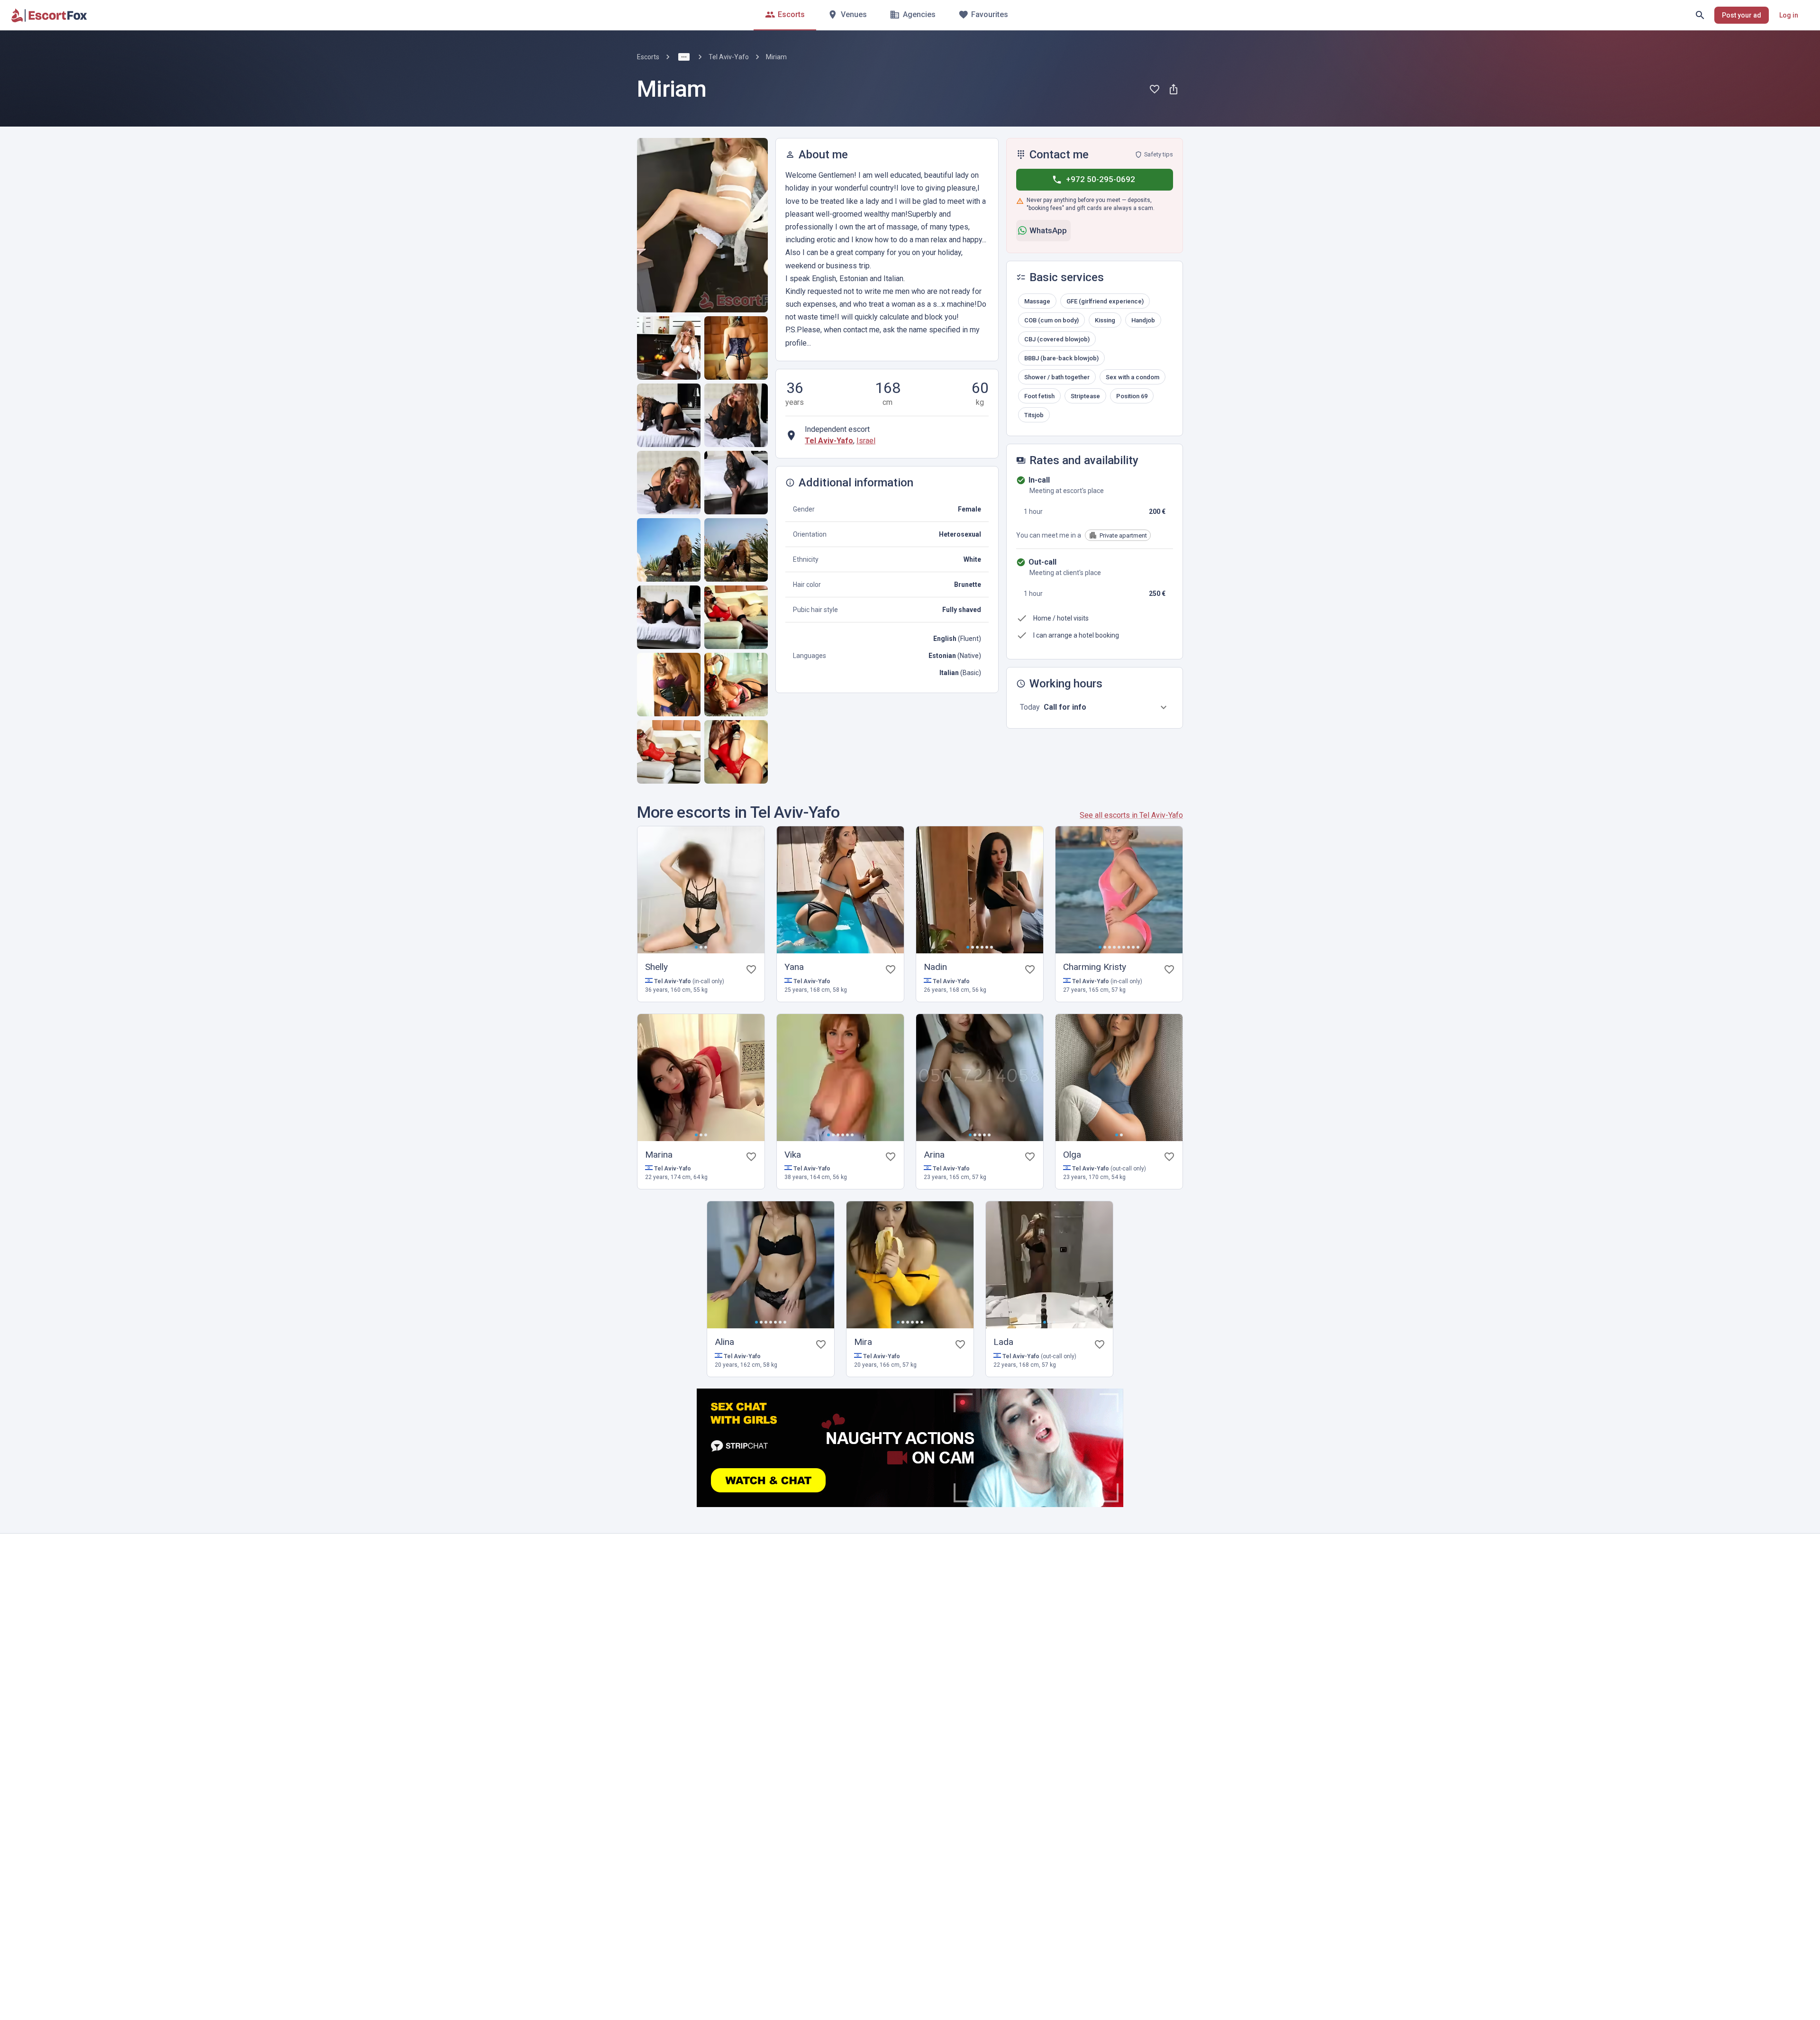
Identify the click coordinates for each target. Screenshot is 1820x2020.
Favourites (990, 14)
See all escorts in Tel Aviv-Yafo (1131, 815)
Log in (1789, 15)
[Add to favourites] (1155, 89)
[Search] (1700, 15)
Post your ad (1742, 15)
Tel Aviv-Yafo (729, 57)
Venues (854, 14)
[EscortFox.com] (49, 15)
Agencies (919, 14)
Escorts (791, 14)
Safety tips (1159, 154)
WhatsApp (1048, 230)
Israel (866, 441)
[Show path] (684, 57)
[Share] (1174, 89)
